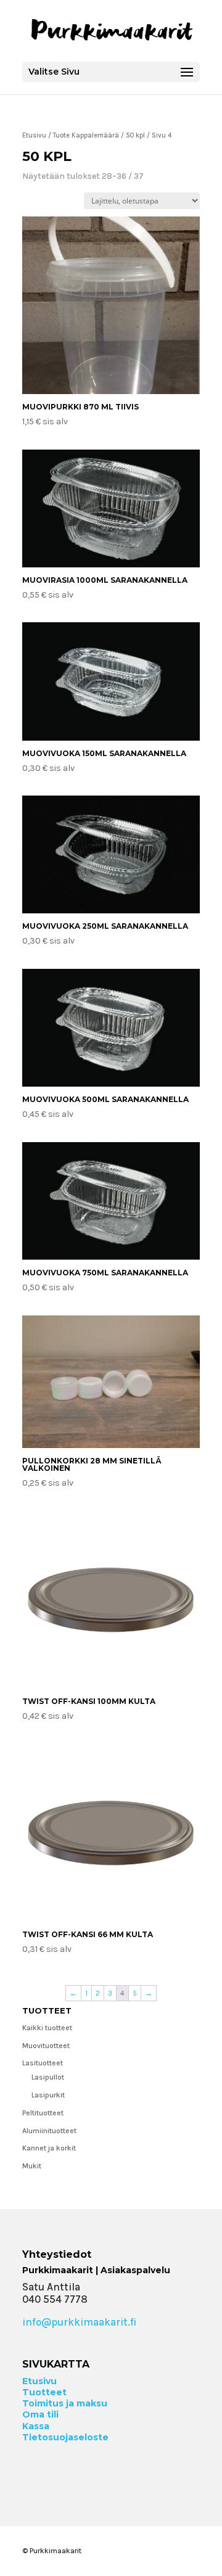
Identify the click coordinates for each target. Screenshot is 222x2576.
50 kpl (135, 135)
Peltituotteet (43, 2113)
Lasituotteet (43, 2063)
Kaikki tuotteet (47, 2028)
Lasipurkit (48, 2095)
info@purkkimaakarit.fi (79, 2322)
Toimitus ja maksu (65, 2403)
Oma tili (40, 2414)
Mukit (32, 2166)
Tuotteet (44, 2392)
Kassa (36, 2426)
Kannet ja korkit (49, 2148)
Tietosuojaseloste (65, 2437)
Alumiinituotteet (49, 2131)
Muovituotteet (46, 2046)
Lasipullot (48, 2077)
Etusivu (34, 135)
